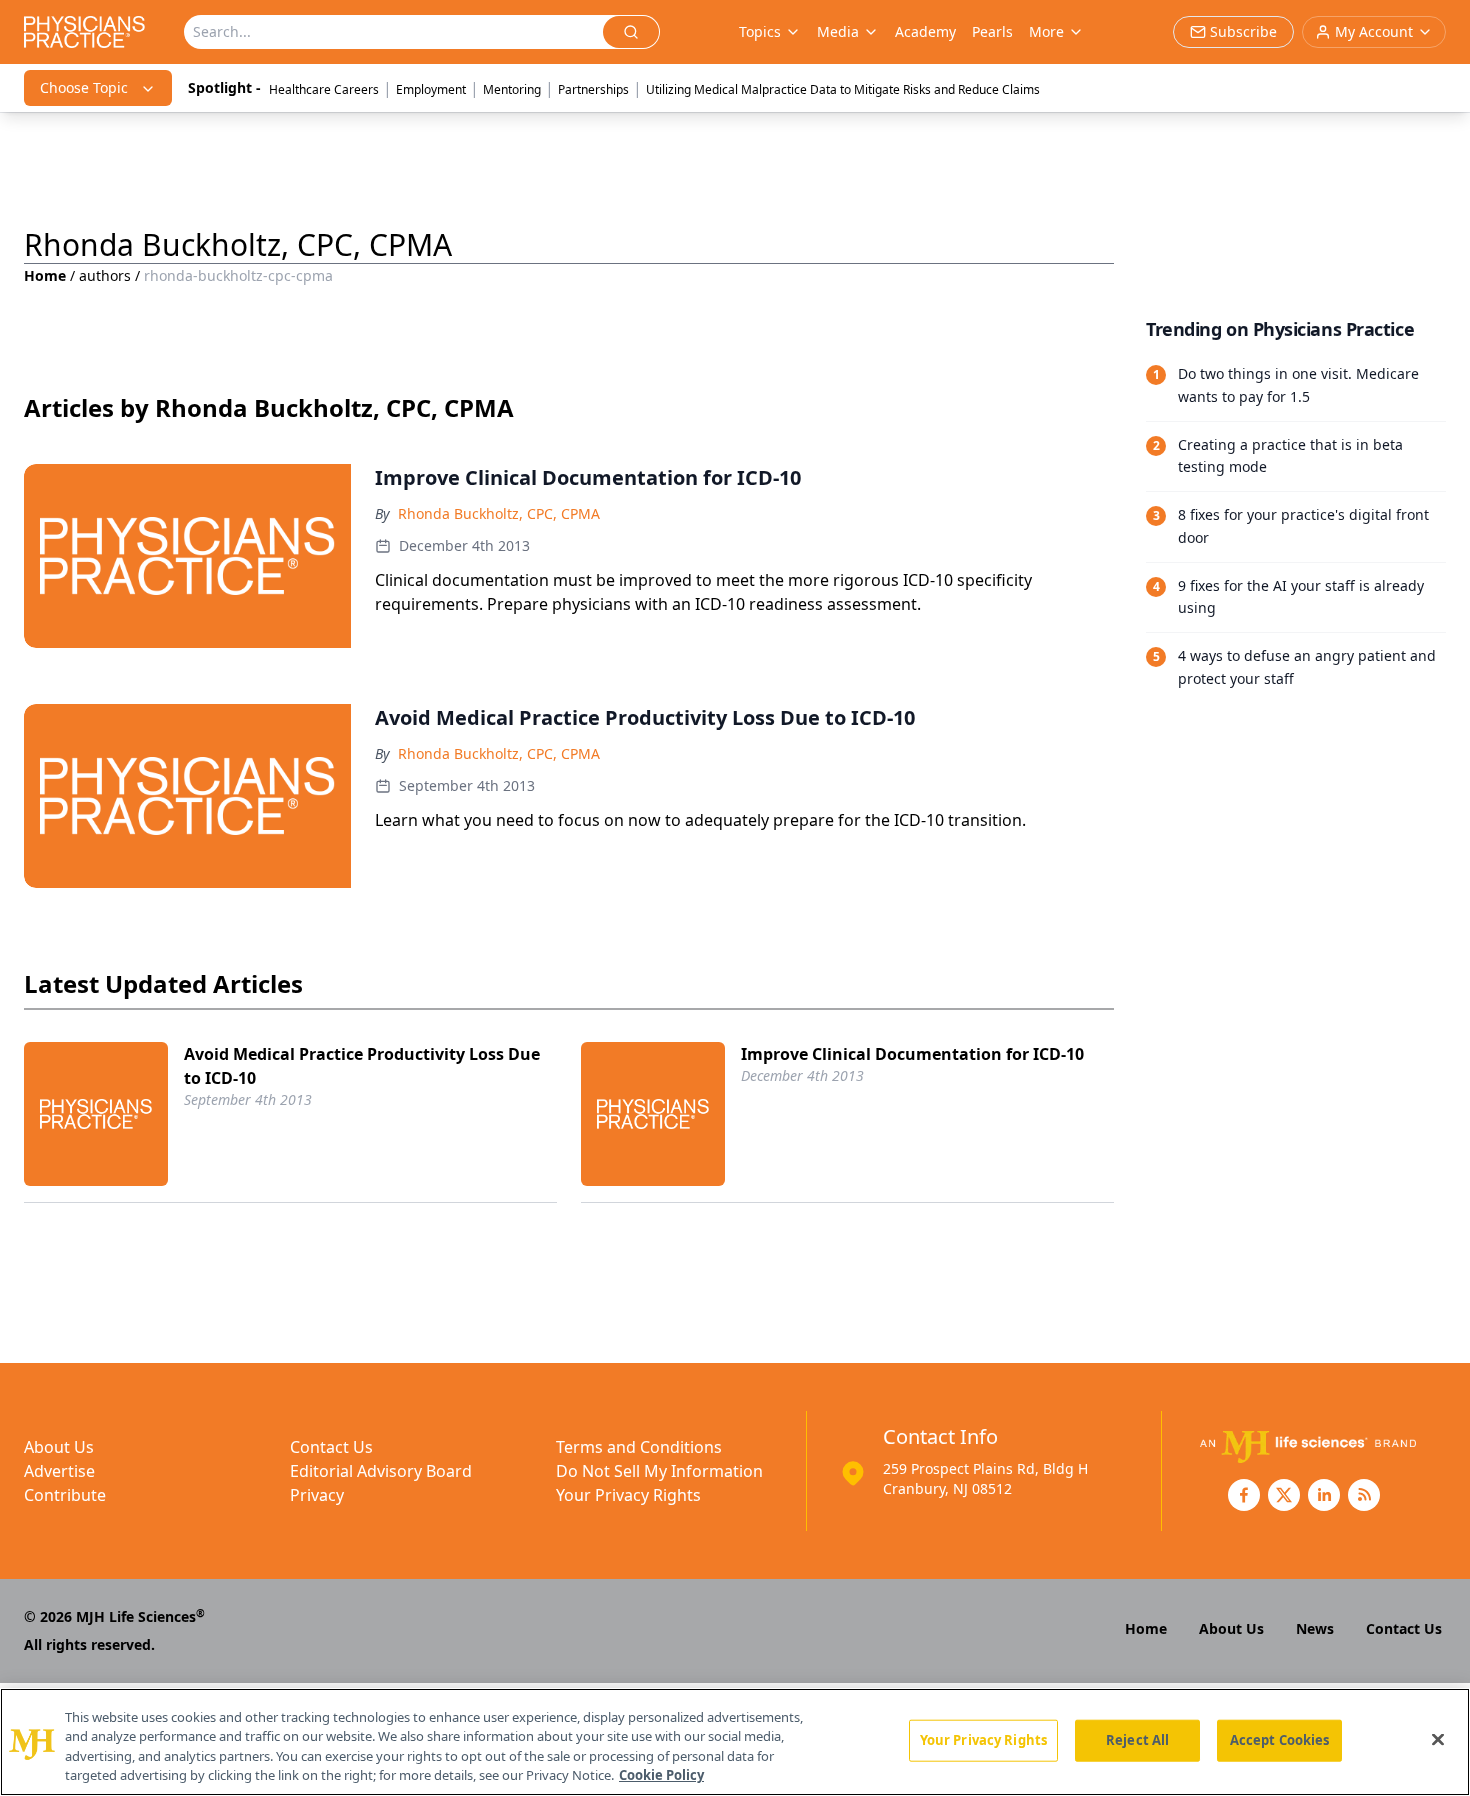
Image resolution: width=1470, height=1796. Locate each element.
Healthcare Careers (324, 89)
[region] (735, 1742)
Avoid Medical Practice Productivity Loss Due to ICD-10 (362, 1066)
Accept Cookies (1280, 1740)
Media (838, 31)
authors (105, 275)
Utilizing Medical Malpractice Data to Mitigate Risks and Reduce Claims (843, 89)
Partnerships (593, 89)
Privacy (317, 1495)
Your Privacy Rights (628, 1495)
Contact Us (331, 1447)
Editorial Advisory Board (381, 1471)
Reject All (1137, 1740)
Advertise (59, 1471)
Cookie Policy (661, 1775)
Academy (925, 31)
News (1315, 1628)
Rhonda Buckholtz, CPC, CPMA (499, 513)
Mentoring (512, 89)
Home (45, 275)
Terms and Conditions (639, 1447)
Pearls (992, 31)
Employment (431, 89)
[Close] (1438, 1739)
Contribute (65, 1495)
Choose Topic (84, 87)
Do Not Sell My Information (659, 1471)
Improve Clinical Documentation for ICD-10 (912, 1054)
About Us (59, 1447)
